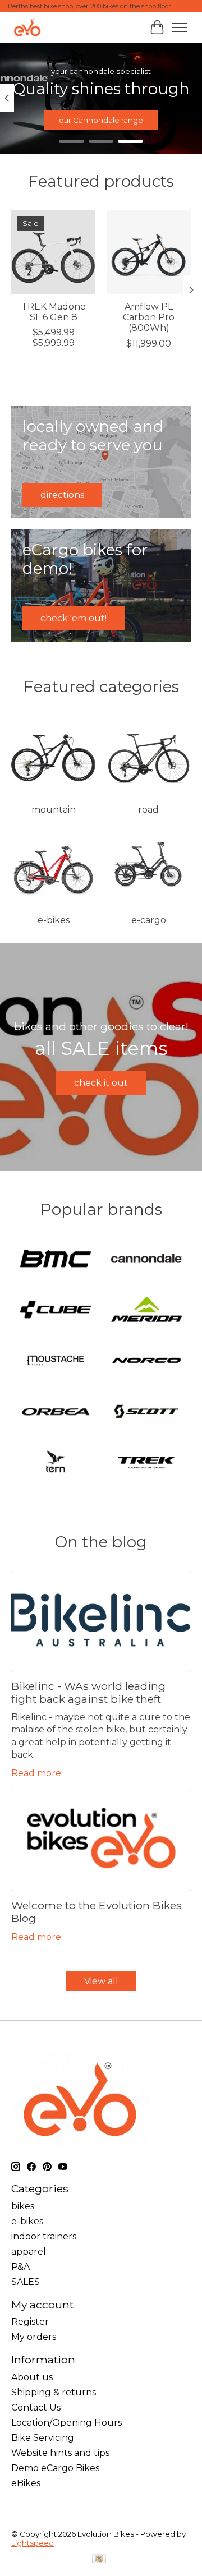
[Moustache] (56, 1361)
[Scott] (146, 1413)
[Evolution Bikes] (27, 27)
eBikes (26, 2483)
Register (30, 2322)
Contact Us (36, 2407)
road (148, 810)
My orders (34, 2337)
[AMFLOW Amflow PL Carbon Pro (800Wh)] (149, 252)
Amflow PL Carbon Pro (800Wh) (149, 317)
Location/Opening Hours (66, 2423)
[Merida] (146, 1310)
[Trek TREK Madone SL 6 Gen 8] (53, 252)
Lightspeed (33, 2543)
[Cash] (99, 2559)
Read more (36, 1773)
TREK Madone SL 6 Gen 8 (54, 312)
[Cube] (56, 1310)
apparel (29, 2252)
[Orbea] (56, 1413)
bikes (23, 2206)
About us (32, 2377)
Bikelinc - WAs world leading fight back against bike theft (88, 1692)
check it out (101, 1083)
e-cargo (149, 920)
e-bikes (54, 920)
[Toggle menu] (180, 27)
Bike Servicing (43, 2438)
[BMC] (56, 1259)
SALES (26, 2282)
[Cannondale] (146, 1259)
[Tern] (56, 1464)
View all (101, 1981)
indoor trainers (44, 2236)
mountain (54, 810)
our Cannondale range (101, 120)
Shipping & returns (54, 2392)
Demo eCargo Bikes (55, 2468)
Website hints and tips (60, 2453)
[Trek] (146, 1464)
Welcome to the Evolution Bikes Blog (97, 1912)
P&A (20, 2267)
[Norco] (146, 1361)
